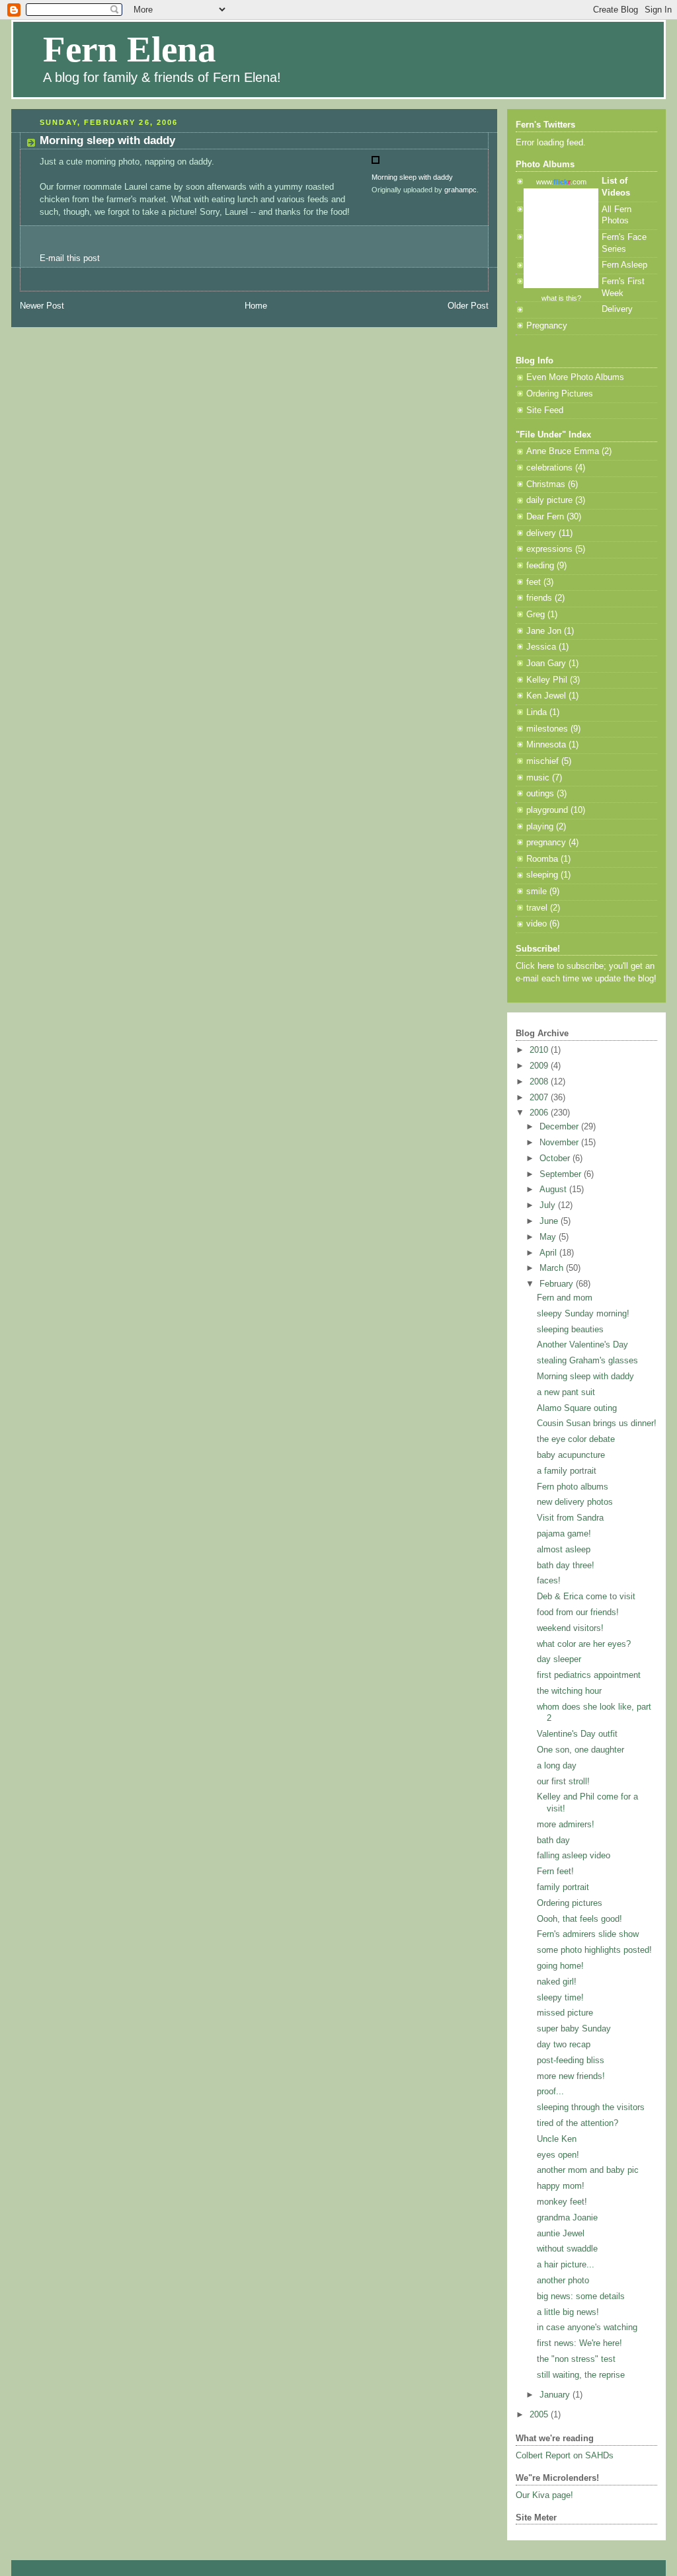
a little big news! (568, 2312)
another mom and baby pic (588, 2170)
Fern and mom (565, 1298)
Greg (536, 615)
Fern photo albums (573, 1487)
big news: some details (581, 2296)
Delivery (617, 309)
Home (256, 306)
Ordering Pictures (560, 394)
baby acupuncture (571, 1455)
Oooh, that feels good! (579, 1919)
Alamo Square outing (577, 1408)
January (556, 2395)
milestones (547, 729)
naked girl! (557, 1982)
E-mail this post (71, 258)
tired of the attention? (577, 2123)
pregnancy (546, 843)
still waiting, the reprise (581, 2375)
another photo (563, 2281)
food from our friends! (578, 1612)
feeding (540, 566)
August (554, 1190)
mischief (542, 761)
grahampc (460, 190)
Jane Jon (544, 631)
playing (540, 827)
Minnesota (546, 745)
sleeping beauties (570, 1330)
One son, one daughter (580, 1750)
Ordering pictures (570, 1903)
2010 (540, 1050)
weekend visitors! (570, 1628)
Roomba (542, 859)
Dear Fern (545, 517)
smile (537, 891)
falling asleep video (574, 1856)
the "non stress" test (576, 2359)
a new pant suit (566, 1392)
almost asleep (564, 1550)
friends (539, 598)
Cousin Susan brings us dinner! (597, 1423)
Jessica (541, 647)
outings (540, 794)
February (558, 1284)
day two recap (564, 2045)
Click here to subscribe (560, 966)
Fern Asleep (624, 265)
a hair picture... (566, 2265)
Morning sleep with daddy (107, 140)
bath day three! (566, 1566)
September (562, 1174)
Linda (537, 712)
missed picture (565, 2013)
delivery (541, 533)
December (560, 1127)
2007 (540, 1098)
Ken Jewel (546, 696)
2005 (540, 2415)
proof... (550, 2092)
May (549, 1237)
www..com (561, 182)
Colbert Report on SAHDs (565, 2456)
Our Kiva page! (544, 2495)
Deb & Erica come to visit (586, 1597)
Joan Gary (546, 663)
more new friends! (571, 2076)
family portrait (563, 1887)
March (553, 1268)
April (549, 1253)
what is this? (561, 298)
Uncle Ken (557, 2139)
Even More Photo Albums (575, 377)
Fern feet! (555, 1872)
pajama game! (564, 1534)
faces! (549, 1581)
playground (547, 810)
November (560, 1143)
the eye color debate (576, 1439)
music (538, 778)
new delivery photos (575, 1502)
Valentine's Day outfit (577, 1734)
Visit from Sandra (570, 1518)
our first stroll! (563, 1782)
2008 (540, 1082)
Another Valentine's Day (582, 1345)
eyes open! (558, 2155)
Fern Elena (130, 49)
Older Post (468, 306)
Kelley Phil (547, 680)
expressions (549, 549)
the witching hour (569, 1691)
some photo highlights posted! (594, 1950)
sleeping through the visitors (591, 2107)
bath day (553, 1840)
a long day (557, 1766)
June (550, 1221)
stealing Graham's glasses (587, 1361)
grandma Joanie (567, 2218)
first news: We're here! (579, 2343)
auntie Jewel (561, 2234)
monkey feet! (562, 2202)
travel (537, 908)
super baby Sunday (574, 2029)
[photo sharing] (376, 165)
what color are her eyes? (584, 1644)
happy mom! (561, 2186)
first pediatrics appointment (589, 1675)
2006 (540, 1113)
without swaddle (567, 2249)
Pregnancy (547, 326)
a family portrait (567, 1471)
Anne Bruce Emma (563, 451)
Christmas (546, 484)
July (549, 1205)
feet (534, 582)
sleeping (542, 875)
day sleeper (559, 1659)
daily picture (549, 500)
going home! (560, 1966)
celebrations (549, 468)
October (556, 1158)
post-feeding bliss (571, 2061)
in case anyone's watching (587, 2328)
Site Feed (545, 410)
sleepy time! (560, 1998)
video (537, 924)
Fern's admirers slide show (588, 1934)
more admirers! (566, 1825)
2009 (540, 1066)
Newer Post (42, 306)
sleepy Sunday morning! (583, 1314)
